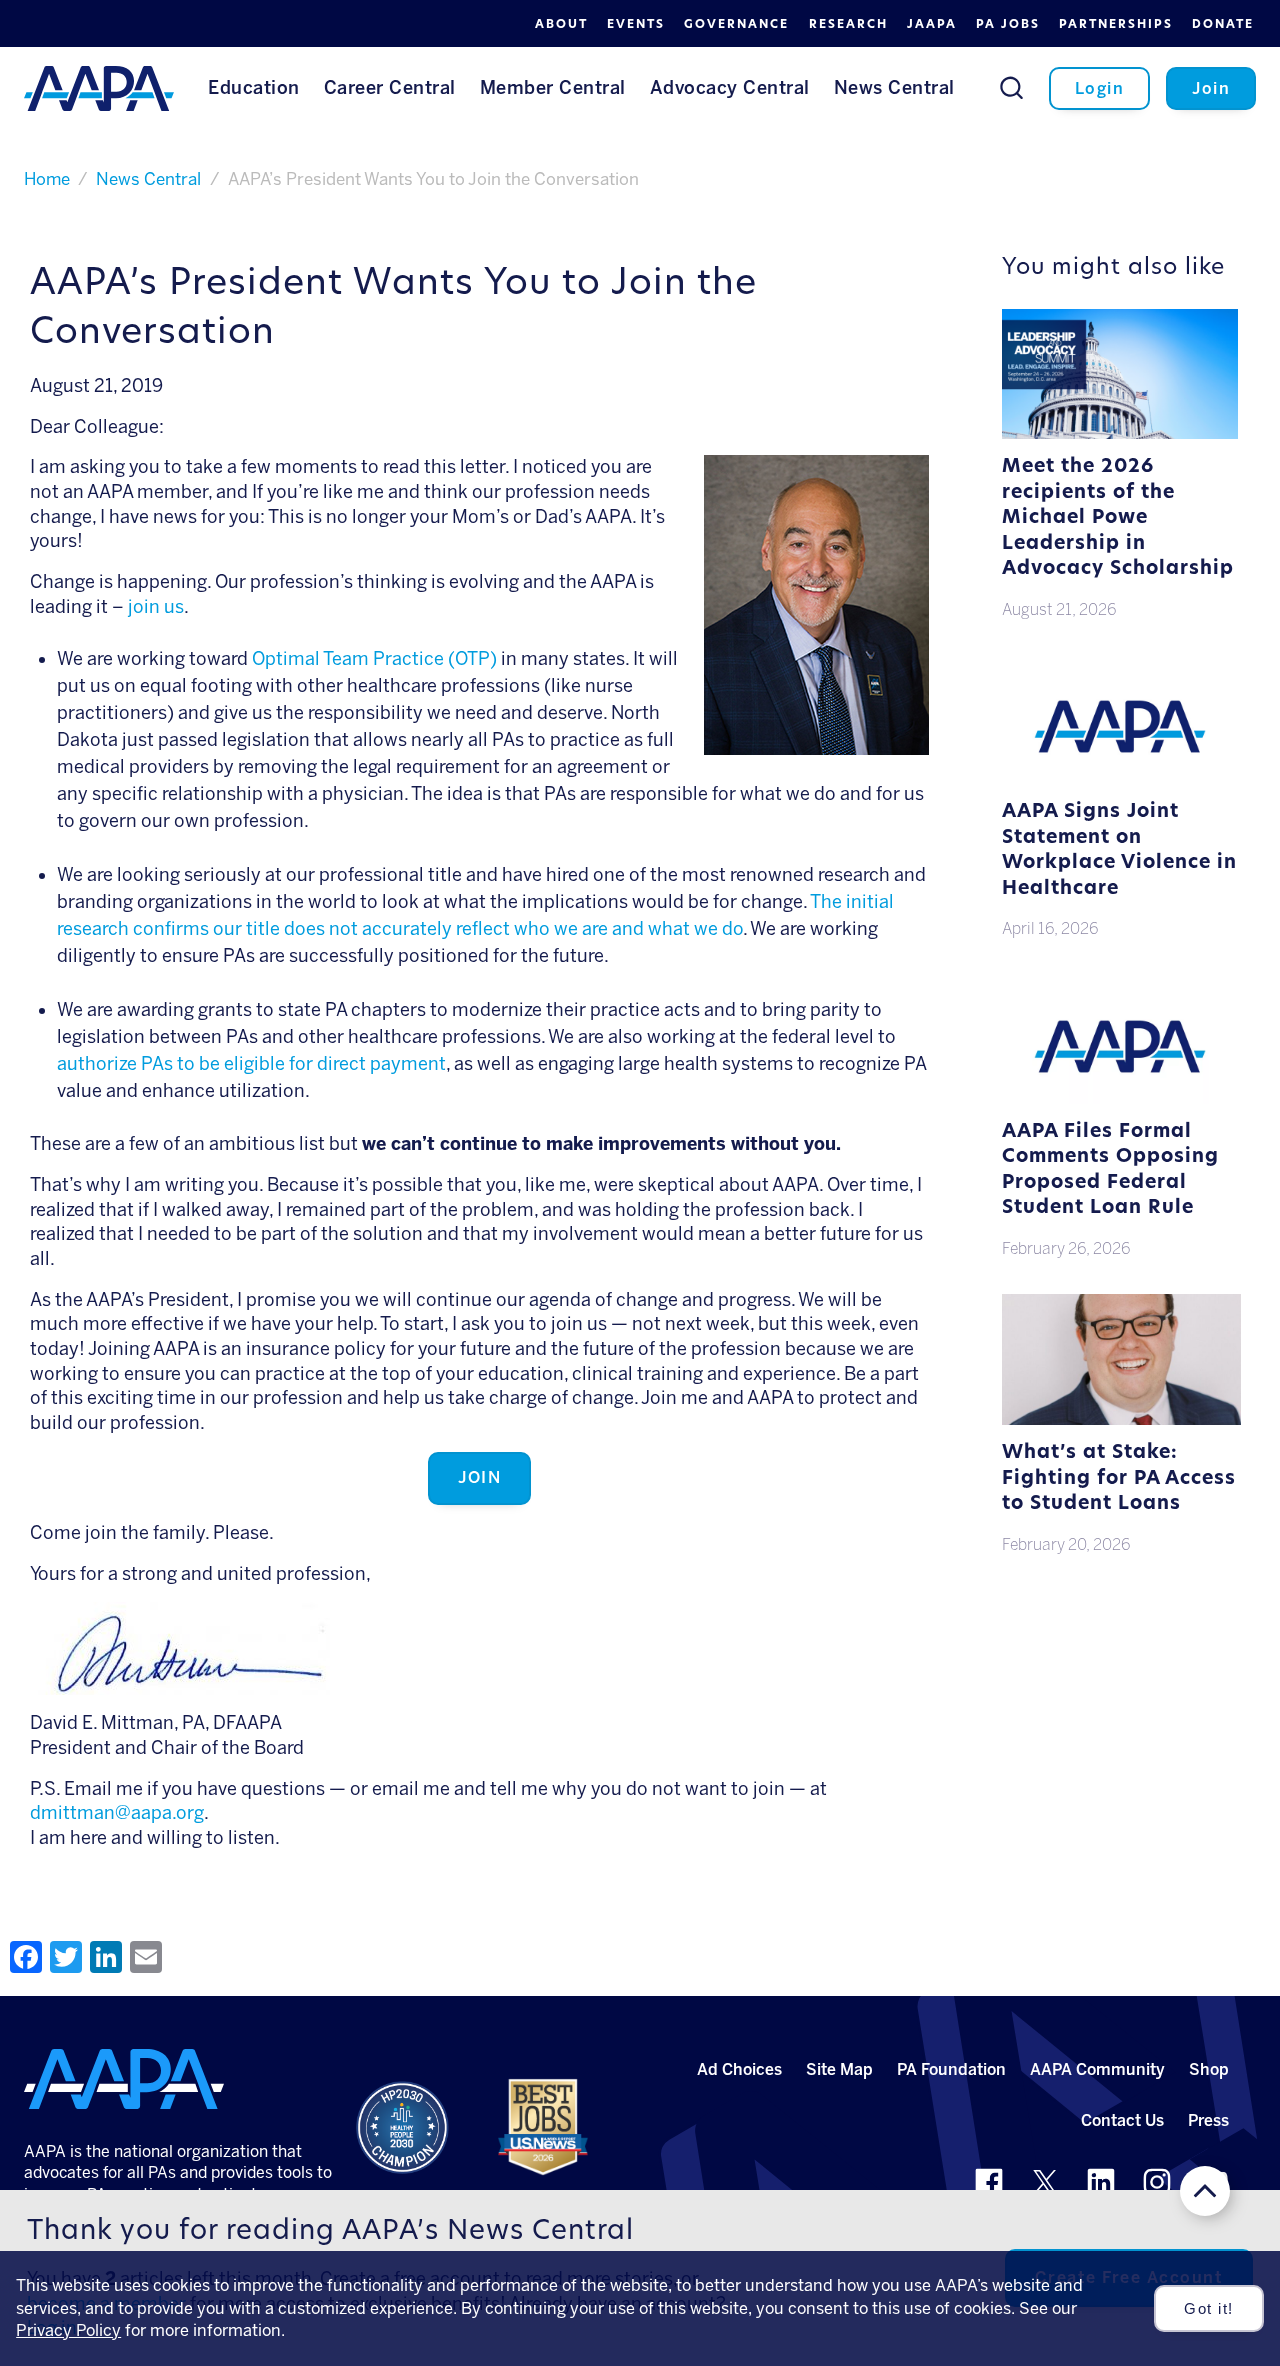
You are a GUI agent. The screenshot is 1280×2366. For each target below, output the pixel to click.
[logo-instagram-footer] (1157, 2182)
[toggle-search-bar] (1011, 87)
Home (47, 179)
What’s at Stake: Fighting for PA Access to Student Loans (1119, 1479)
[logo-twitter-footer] (1045, 2182)
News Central (148, 179)
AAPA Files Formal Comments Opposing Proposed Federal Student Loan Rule (1110, 1171)
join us (156, 607)
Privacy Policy (68, 2330)
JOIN (479, 1477)
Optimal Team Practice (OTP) (374, 659)
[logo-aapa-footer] (124, 2079)
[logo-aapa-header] (99, 87)
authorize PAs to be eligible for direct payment (251, 1064)
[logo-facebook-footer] (989, 2182)
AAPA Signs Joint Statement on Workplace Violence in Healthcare (1119, 851)
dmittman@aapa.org (117, 1813)
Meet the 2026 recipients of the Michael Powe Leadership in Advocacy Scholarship (1118, 518)
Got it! (1209, 2309)
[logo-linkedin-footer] (1101, 2182)
